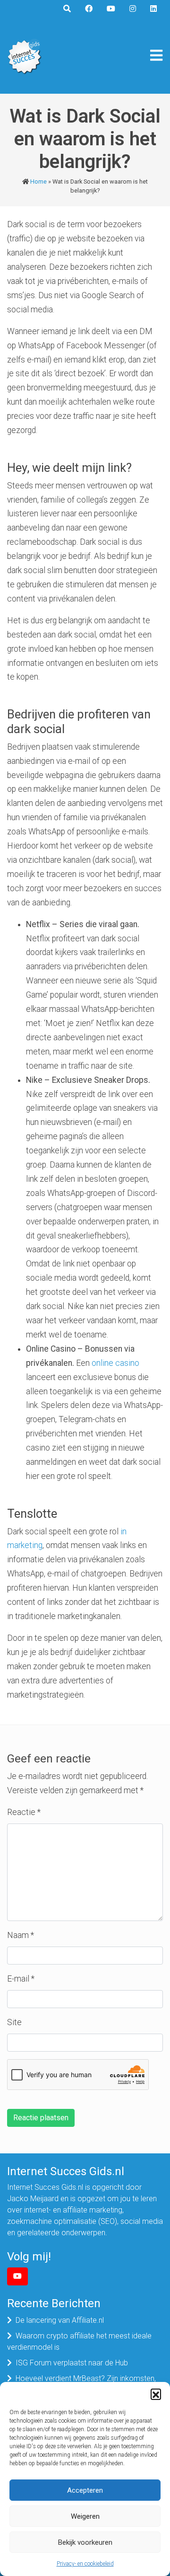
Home (38, 181)
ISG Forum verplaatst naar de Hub (72, 2363)
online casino (115, 1363)
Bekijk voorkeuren (85, 2542)
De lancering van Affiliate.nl (60, 2320)
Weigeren (85, 2516)
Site (14, 2022)
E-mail (21, 1979)
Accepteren (85, 2490)
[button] (156, 2394)
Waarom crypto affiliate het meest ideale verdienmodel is (79, 2341)
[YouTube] (17, 2276)
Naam (21, 1935)
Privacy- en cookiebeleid (85, 2564)
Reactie (24, 1812)
